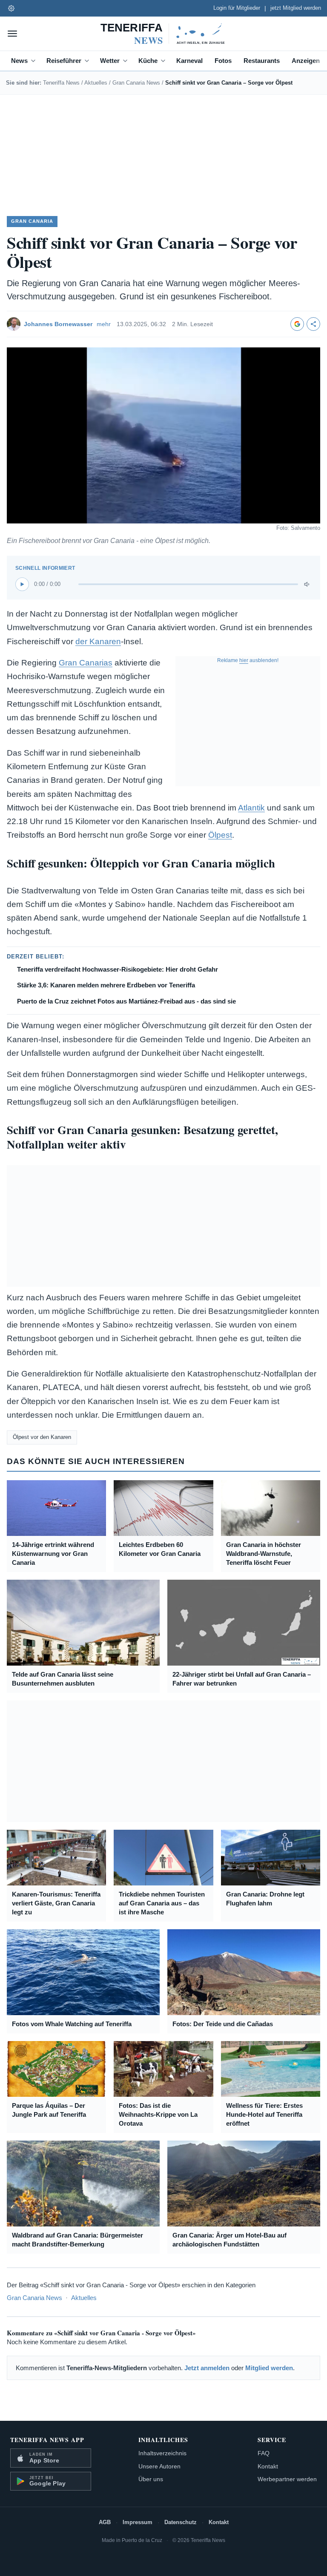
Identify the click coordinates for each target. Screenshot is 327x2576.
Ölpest (220, 835)
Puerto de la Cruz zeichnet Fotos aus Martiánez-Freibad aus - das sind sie (126, 1001)
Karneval (189, 61)
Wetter (110, 61)
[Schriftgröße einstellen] (11, 8)
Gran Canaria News (136, 83)
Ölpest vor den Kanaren (42, 1437)
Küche (148, 61)
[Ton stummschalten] (307, 584)
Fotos (223, 61)
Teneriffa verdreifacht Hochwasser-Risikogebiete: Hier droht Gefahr (118, 969)
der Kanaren (98, 641)
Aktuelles (96, 83)
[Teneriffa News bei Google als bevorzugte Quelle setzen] (297, 324)
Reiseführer (64, 61)
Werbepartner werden (287, 2479)
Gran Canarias (86, 663)
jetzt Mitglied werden (296, 8)
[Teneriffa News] (163, 34)
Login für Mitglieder (237, 8)
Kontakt (268, 2466)
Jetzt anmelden (207, 2368)
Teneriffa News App (47, 2440)
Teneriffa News (61, 83)
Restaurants (262, 61)
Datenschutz (181, 2522)
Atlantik (251, 808)
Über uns (151, 2479)
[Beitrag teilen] (313, 324)
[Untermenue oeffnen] (35, 61)
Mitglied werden (269, 2368)
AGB (105, 2522)
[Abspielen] (22, 584)
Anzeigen (306, 61)
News (19, 61)
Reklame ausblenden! (248, 660)
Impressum (138, 2522)
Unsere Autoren (159, 2466)
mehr (104, 324)
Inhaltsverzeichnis (162, 2453)
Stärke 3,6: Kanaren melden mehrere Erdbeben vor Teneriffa (106, 985)
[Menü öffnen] (12, 34)
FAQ (264, 2453)
